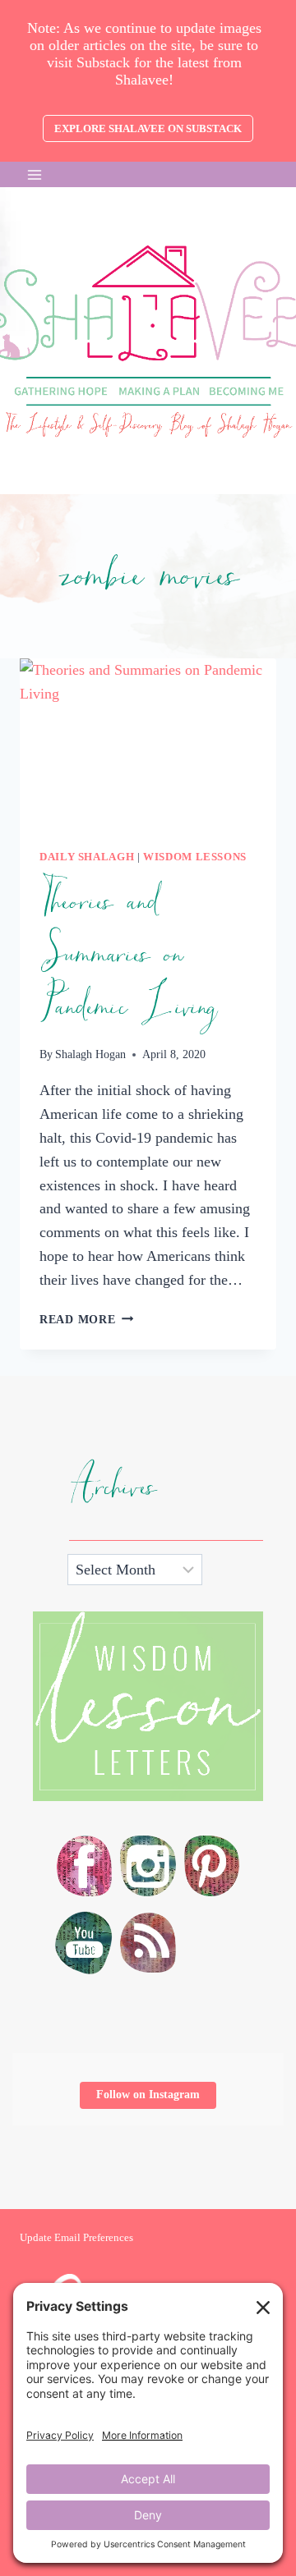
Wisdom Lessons (195, 857)
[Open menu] (35, 174)
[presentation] (148, 744)
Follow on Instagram (148, 2095)
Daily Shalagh (87, 857)
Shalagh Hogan (90, 1054)
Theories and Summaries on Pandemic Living (127, 955)
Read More (86, 1319)
